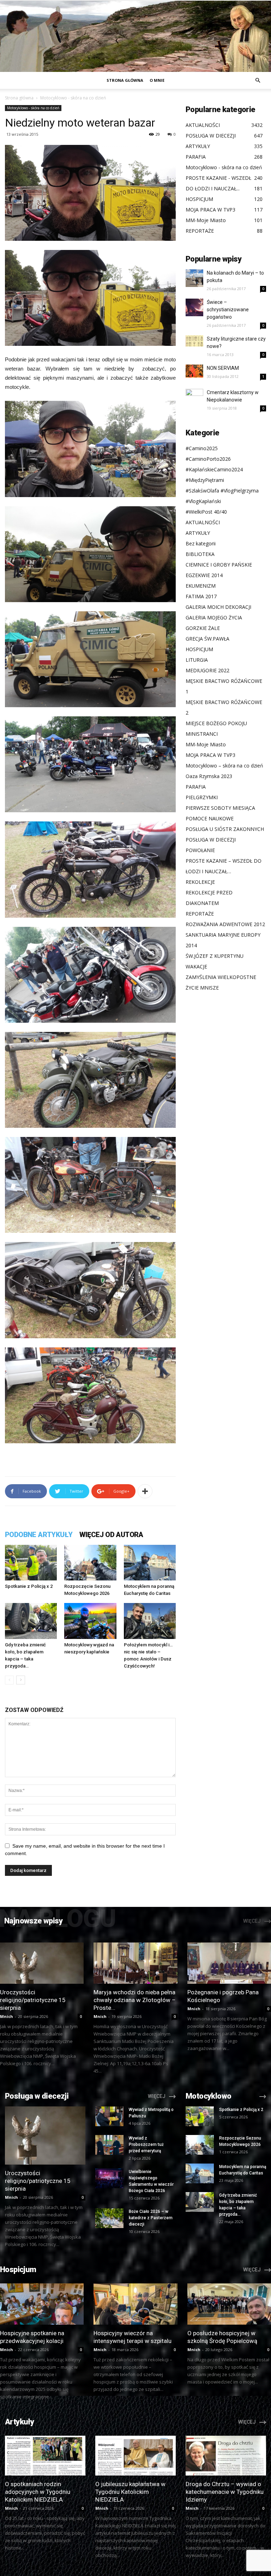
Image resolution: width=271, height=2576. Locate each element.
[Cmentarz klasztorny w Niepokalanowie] (194, 398)
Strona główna (125, 80)
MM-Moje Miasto (206, 744)
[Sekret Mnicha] (135, 36)
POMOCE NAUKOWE (210, 818)
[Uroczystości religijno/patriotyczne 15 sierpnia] (42, 1963)
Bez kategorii (201, 543)
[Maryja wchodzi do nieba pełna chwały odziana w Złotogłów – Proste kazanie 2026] (135, 1963)
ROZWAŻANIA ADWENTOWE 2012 (225, 924)
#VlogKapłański (203, 501)
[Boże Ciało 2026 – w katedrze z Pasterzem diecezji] (109, 2218)
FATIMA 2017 (201, 596)
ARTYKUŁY (198, 533)
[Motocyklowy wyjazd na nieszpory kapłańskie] (90, 1621)
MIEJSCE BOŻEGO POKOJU (216, 723)
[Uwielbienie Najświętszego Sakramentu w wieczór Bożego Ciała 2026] (109, 2178)
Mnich (7, 2016)
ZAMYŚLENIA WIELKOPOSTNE (221, 977)
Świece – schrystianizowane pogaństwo (228, 310)
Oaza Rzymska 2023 (209, 776)
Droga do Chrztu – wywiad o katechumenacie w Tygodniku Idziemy (225, 2492)
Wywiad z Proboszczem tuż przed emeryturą (146, 2144)
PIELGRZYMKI (202, 797)
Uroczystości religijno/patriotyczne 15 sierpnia (33, 2000)
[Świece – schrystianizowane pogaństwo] (194, 307)
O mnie (157, 80)
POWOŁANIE (200, 850)
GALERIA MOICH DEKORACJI (218, 607)
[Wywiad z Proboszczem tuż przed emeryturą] (109, 2145)
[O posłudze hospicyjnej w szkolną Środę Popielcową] (229, 2304)
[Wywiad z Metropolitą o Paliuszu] (109, 2116)
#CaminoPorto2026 (208, 459)
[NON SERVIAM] (194, 371)
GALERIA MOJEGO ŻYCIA (214, 617)
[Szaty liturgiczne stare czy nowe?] (194, 341)
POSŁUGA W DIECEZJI (211, 840)
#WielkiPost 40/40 (206, 512)
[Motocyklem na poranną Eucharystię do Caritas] (150, 1563)
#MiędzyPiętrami (205, 480)
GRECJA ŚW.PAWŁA (207, 639)
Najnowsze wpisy (33, 1921)
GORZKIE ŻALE (203, 628)
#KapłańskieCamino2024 (214, 469)
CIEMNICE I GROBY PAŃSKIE (219, 565)
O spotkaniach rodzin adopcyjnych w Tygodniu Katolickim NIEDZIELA (38, 2492)
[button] (258, 81)
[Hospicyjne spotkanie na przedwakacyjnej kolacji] (42, 2304)
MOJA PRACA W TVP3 (210, 755)
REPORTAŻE (200, 914)
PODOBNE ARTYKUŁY (39, 1535)
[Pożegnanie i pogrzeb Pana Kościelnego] (229, 1963)
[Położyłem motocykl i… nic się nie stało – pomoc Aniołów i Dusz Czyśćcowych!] (150, 1621)
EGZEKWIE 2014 (204, 575)
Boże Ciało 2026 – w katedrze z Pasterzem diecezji (151, 2218)
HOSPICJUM (199, 649)
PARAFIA (196, 787)
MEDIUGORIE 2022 (207, 670)
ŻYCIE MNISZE (202, 988)
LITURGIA (197, 660)
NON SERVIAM (223, 368)
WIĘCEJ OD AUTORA (111, 1535)
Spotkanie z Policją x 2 (29, 1586)
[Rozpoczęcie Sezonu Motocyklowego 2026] (90, 1563)
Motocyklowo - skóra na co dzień (33, 108)
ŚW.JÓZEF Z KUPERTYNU (215, 956)
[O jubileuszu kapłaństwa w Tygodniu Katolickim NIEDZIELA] (135, 2456)
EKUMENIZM (201, 586)
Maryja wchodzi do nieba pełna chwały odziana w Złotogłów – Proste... (135, 2000)
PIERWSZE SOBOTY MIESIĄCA (220, 808)
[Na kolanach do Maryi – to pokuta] (194, 278)
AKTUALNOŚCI (203, 522)
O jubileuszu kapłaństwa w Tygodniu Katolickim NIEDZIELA (130, 2492)
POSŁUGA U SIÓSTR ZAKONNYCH (225, 829)
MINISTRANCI (202, 734)
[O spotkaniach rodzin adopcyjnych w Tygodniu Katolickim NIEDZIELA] (45, 2456)
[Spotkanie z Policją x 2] (31, 1563)
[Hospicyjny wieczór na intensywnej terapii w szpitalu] (135, 2304)
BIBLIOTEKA (200, 554)
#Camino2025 (202, 448)
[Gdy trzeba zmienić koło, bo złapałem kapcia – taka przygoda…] (31, 1621)
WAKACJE (196, 966)
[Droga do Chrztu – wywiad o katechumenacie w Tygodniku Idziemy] (226, 2456)
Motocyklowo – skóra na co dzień (224, 766)
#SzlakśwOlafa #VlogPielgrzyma (222, 491)
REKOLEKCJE (200, 882)
